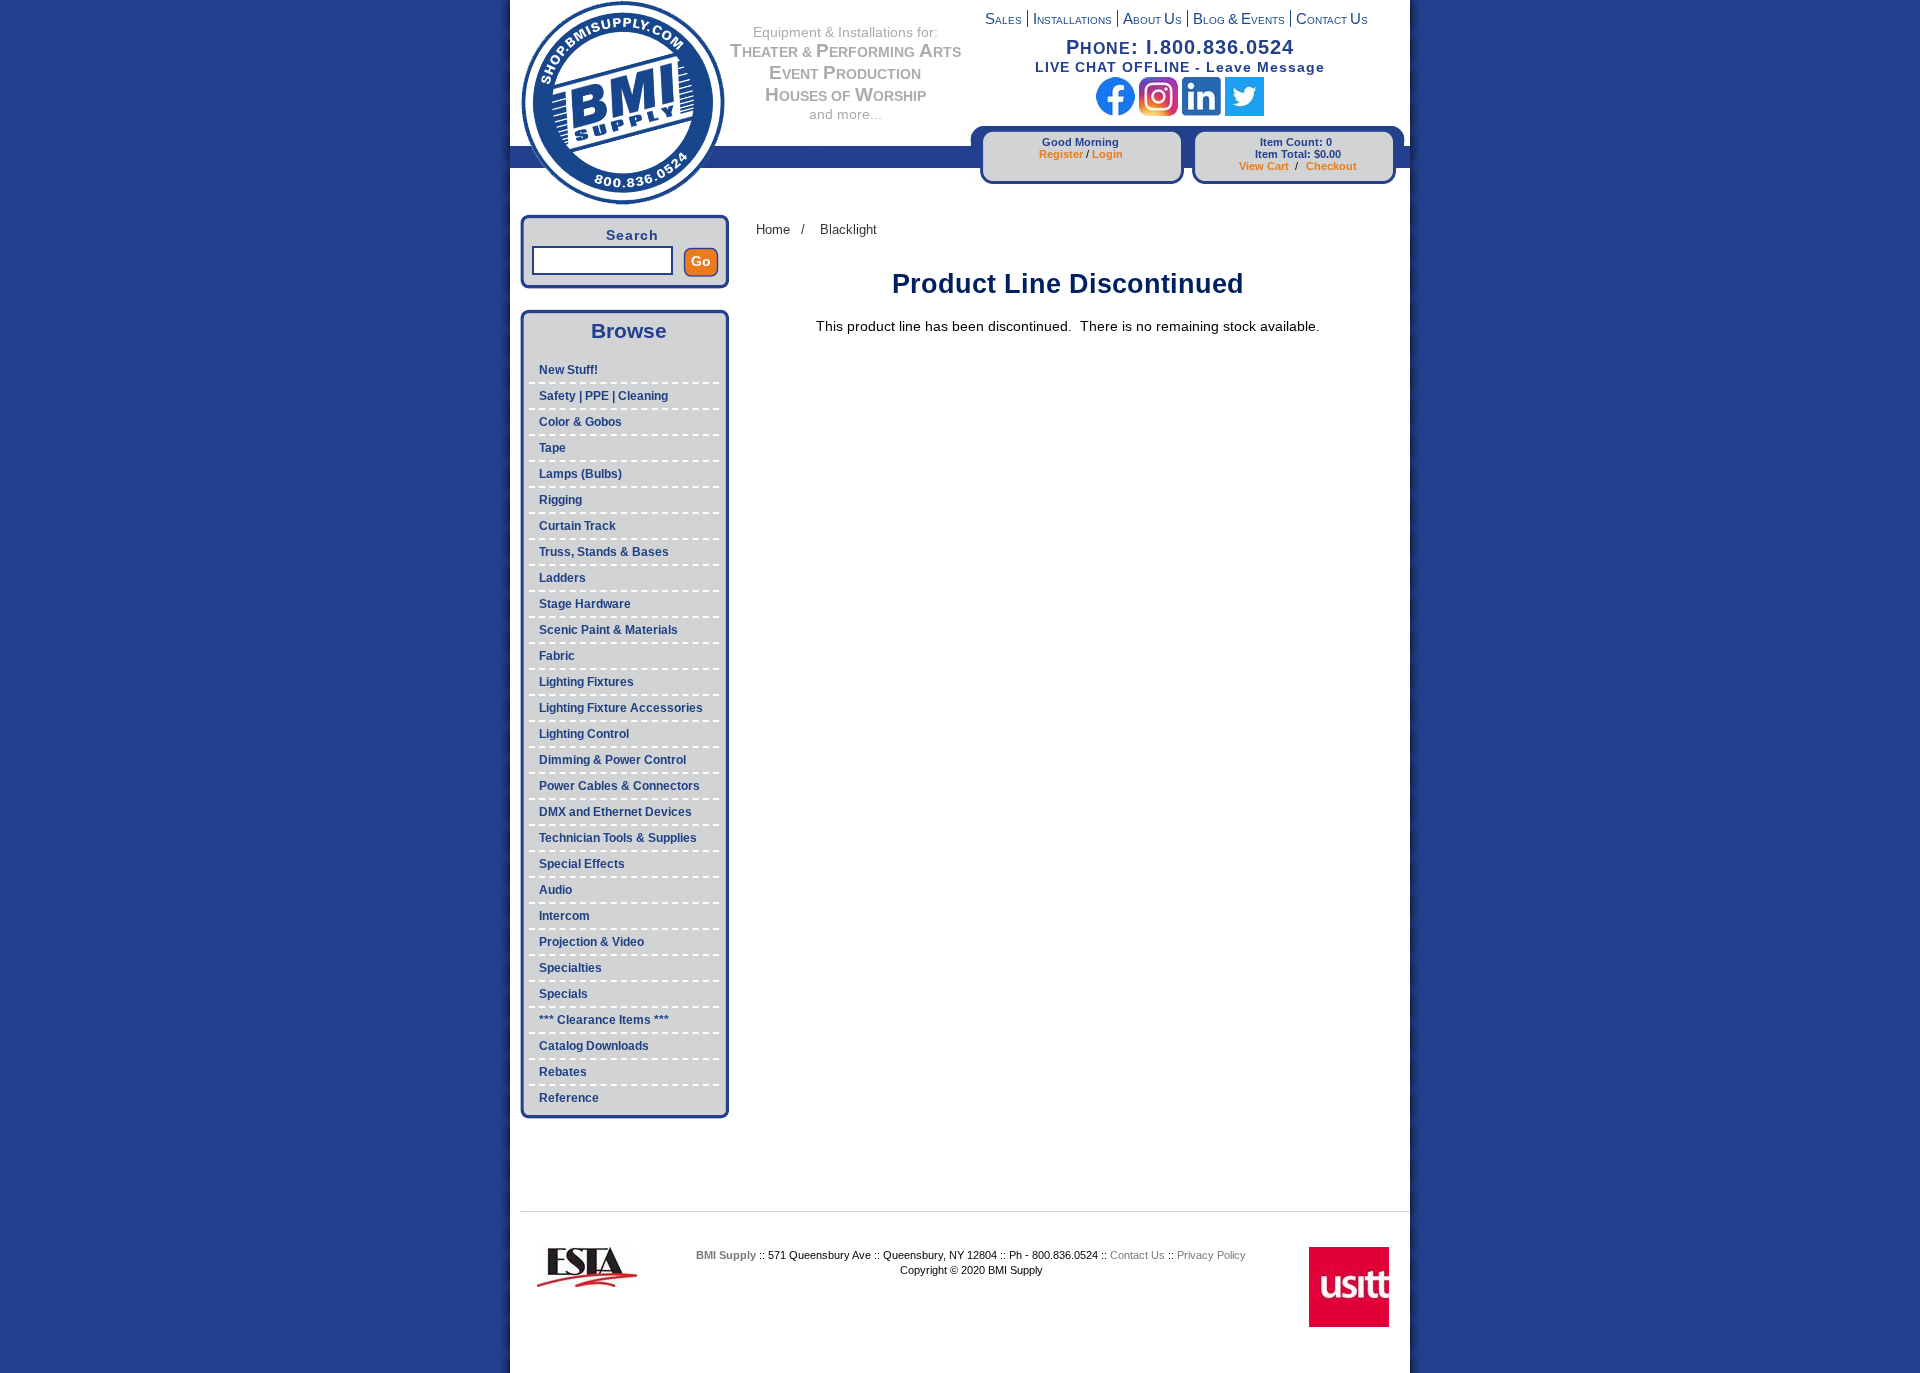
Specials (563, 994)
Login (1107, 154)
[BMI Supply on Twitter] (1244, 111)
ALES (1003, 20)
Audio (555, 890)
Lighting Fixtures (586, 682)
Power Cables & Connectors (619, 786)
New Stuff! (568, 370)
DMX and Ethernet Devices (615, 812)
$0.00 (1327, 154)
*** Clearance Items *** (604, 1020)
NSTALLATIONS (1072, 20)
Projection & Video (591, 942)
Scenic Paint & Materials (608, 630)
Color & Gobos (580, 422)
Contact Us (1137, 1255)
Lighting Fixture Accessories (621, 708)
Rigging (560, 500)
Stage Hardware (585, 604)
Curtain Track (577, 526)
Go (701, 261)
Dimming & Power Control (612, 760)
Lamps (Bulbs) (580, 474)
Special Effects (582, 864)
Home (773, 229)
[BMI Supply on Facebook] (1115, 111)
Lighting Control (584, 734)
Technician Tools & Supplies (618, 838)
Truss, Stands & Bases (604, 552)
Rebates (563, 1072)
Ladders (562, 578)
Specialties (570, 968)
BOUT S (1152, 20)
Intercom (564, 916)
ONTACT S (1332, 20)
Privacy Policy (1211, 1255)
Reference (569, 1098)
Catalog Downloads (594, 1046)
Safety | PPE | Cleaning (603, 396)
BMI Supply (726, 1255)
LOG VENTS (1239, 20)
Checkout (1331, 166)
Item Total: (1283, 154)
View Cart (1264, 166)
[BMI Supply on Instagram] (1158, 111)
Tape (552, 448)
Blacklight (848, 229)
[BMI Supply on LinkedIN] (1201, 111)
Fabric (557, 656)
